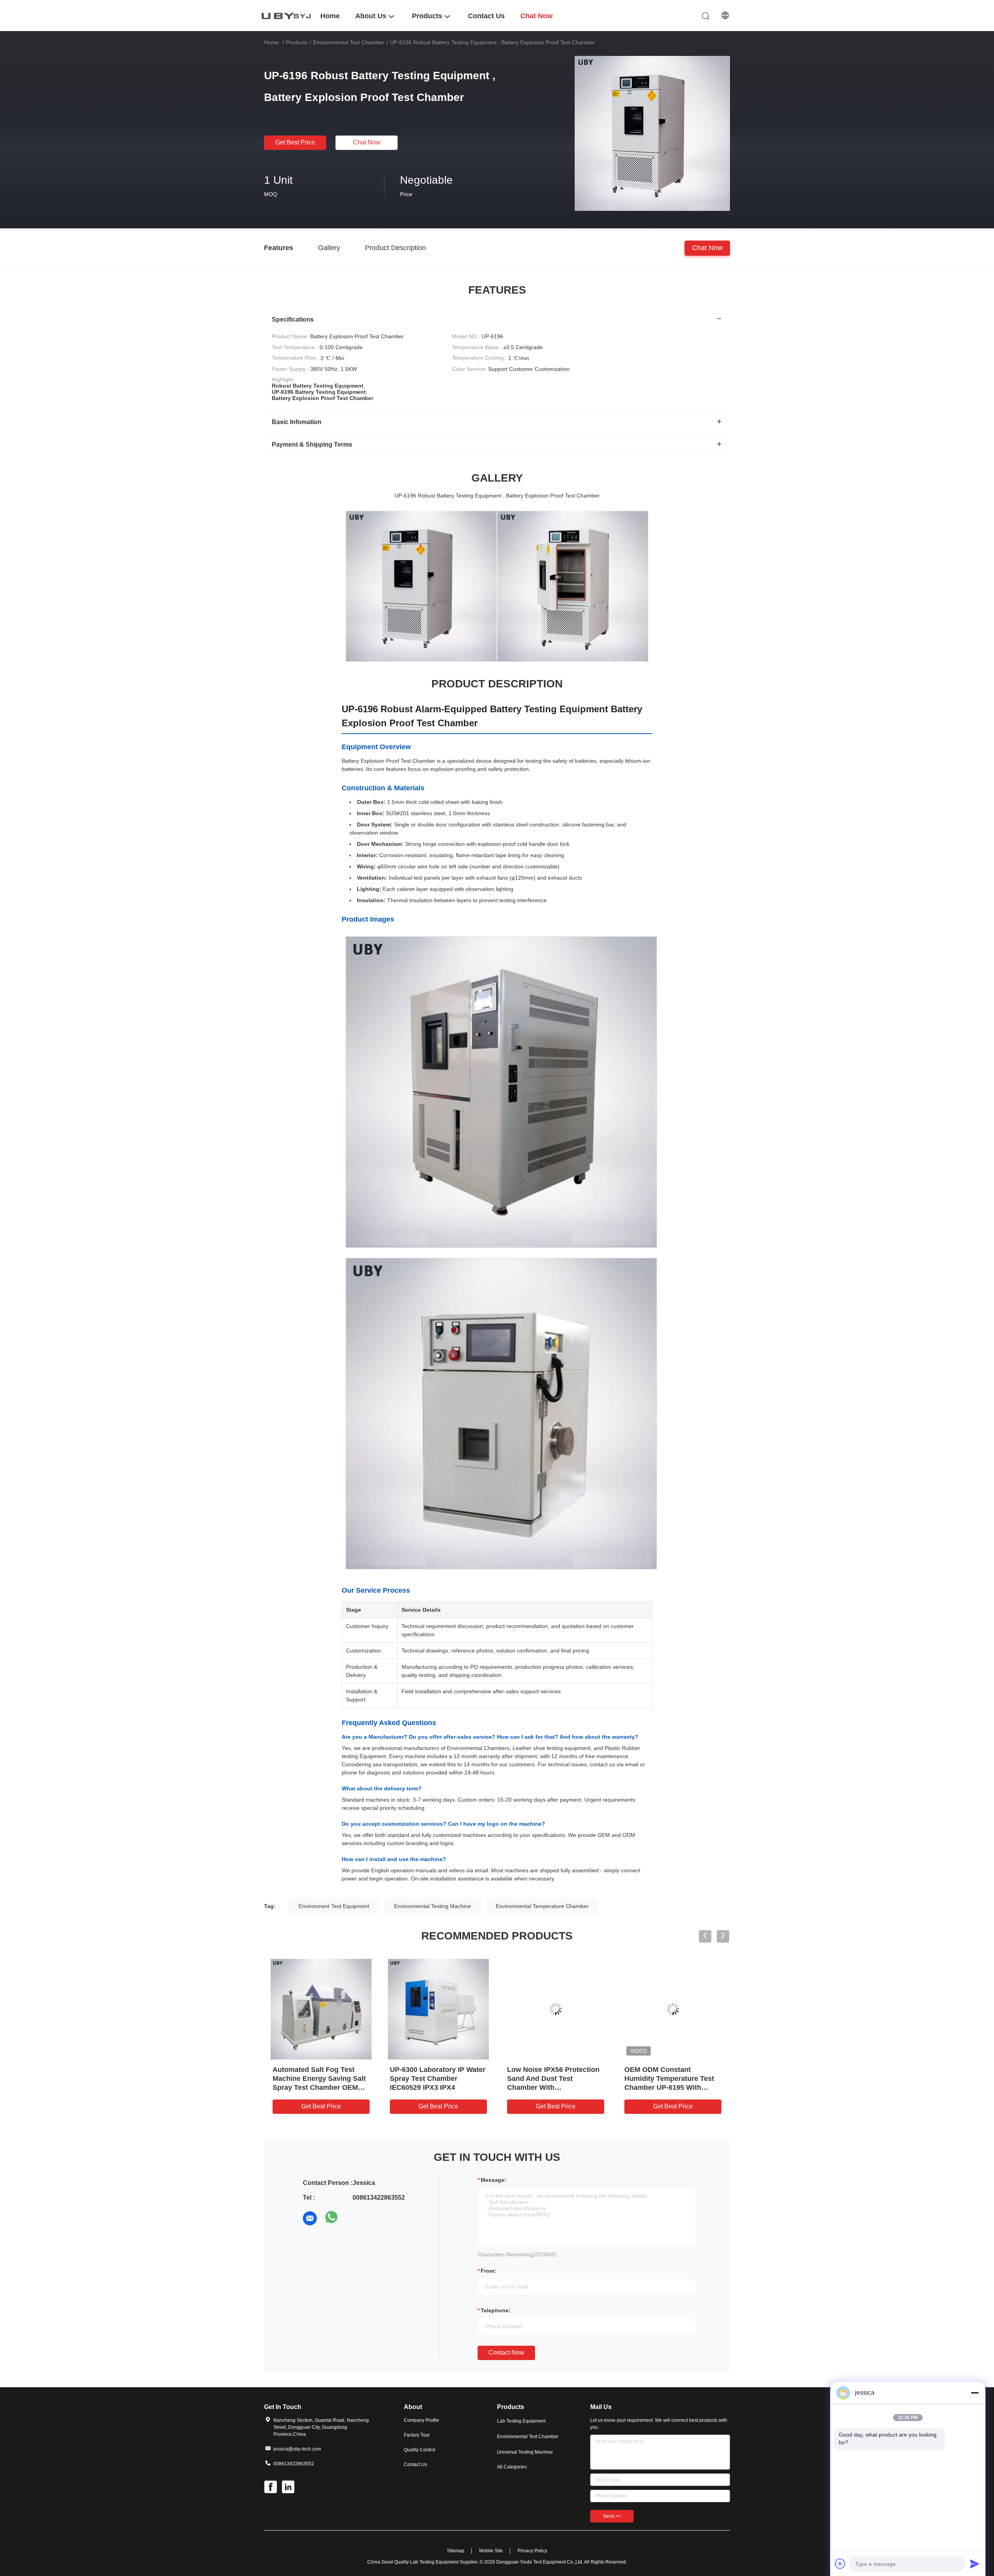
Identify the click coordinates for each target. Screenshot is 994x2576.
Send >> (612, 2516)
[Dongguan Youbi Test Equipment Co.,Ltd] (287, 15)
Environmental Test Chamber (349, 42)
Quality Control (420, 2450)
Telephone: (496, 2310)
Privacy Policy (532, 2551)
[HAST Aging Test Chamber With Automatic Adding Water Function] (556, 2009)
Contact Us (415, 2465)
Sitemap (456, 2551)
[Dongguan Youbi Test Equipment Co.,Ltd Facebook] (271, 2488)
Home (271, 42)
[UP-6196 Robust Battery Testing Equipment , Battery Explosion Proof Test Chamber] (652, 133)
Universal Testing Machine (525, 2452)
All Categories (512, 2467)
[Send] (975, 2564)
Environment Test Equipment (334, 1906)
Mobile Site (491, 2551)
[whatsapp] (332, 2218)
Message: (494, 2180)
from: (488, 2271)
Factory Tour (417, 2435)
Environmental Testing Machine (433, 1906)
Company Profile (421, 2420)
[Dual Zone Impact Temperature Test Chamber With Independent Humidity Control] (321, 2009)
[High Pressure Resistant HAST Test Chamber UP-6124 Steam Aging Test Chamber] (673, 2009)
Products (297, 42)
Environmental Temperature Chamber (542, 1906)
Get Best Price (295, 142)
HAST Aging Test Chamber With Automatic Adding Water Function (551, 2079)
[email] (310, 2218)
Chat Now (367, 142)
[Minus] (975, 2393)
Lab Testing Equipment (521, 2421)
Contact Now (506, 2352)
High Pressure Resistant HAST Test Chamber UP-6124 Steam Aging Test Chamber (673, 2079)
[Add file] (840, 2564)
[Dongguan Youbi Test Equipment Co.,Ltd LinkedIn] (289, 2488)
